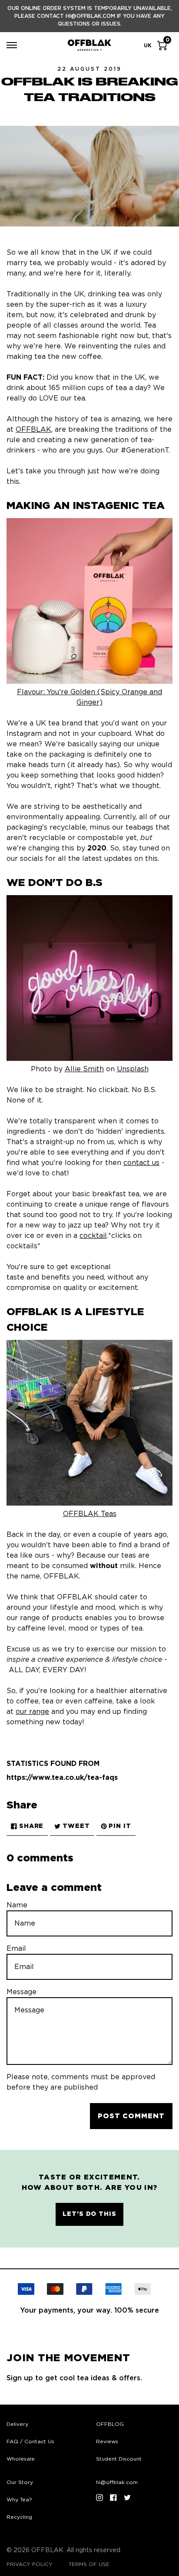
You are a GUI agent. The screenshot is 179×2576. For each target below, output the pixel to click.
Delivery (17, 2424)
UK (148, 46)
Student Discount (119, 2459)
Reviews (107, 2441)
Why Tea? (19, 2500)
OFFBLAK (33, 430)
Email (16, 1949)
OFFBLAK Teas (90, 1514)
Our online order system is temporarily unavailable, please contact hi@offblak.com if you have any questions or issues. (90, 16)
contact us (141, 1163)
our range (32, 1712)
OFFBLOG (110, 2424)
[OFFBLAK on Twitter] (127, 2497)
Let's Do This (89, 2214)
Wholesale (21, 2459)
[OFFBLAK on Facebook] (113, 2497)
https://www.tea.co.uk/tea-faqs (62, 1778)
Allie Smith (84, 1069)
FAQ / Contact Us (30, 2441)
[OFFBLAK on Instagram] (99, 2497)
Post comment (131, 2116)
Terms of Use (89, 2564)
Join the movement (68, 2358)
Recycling (19, 2517)
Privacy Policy (30, 2564)
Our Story (20, 2482)
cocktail (93, 1236)
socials (31, 859)
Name (17, 1905)
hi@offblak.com (117, 2482)
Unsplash (133, 1069)
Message (22, 1992)
